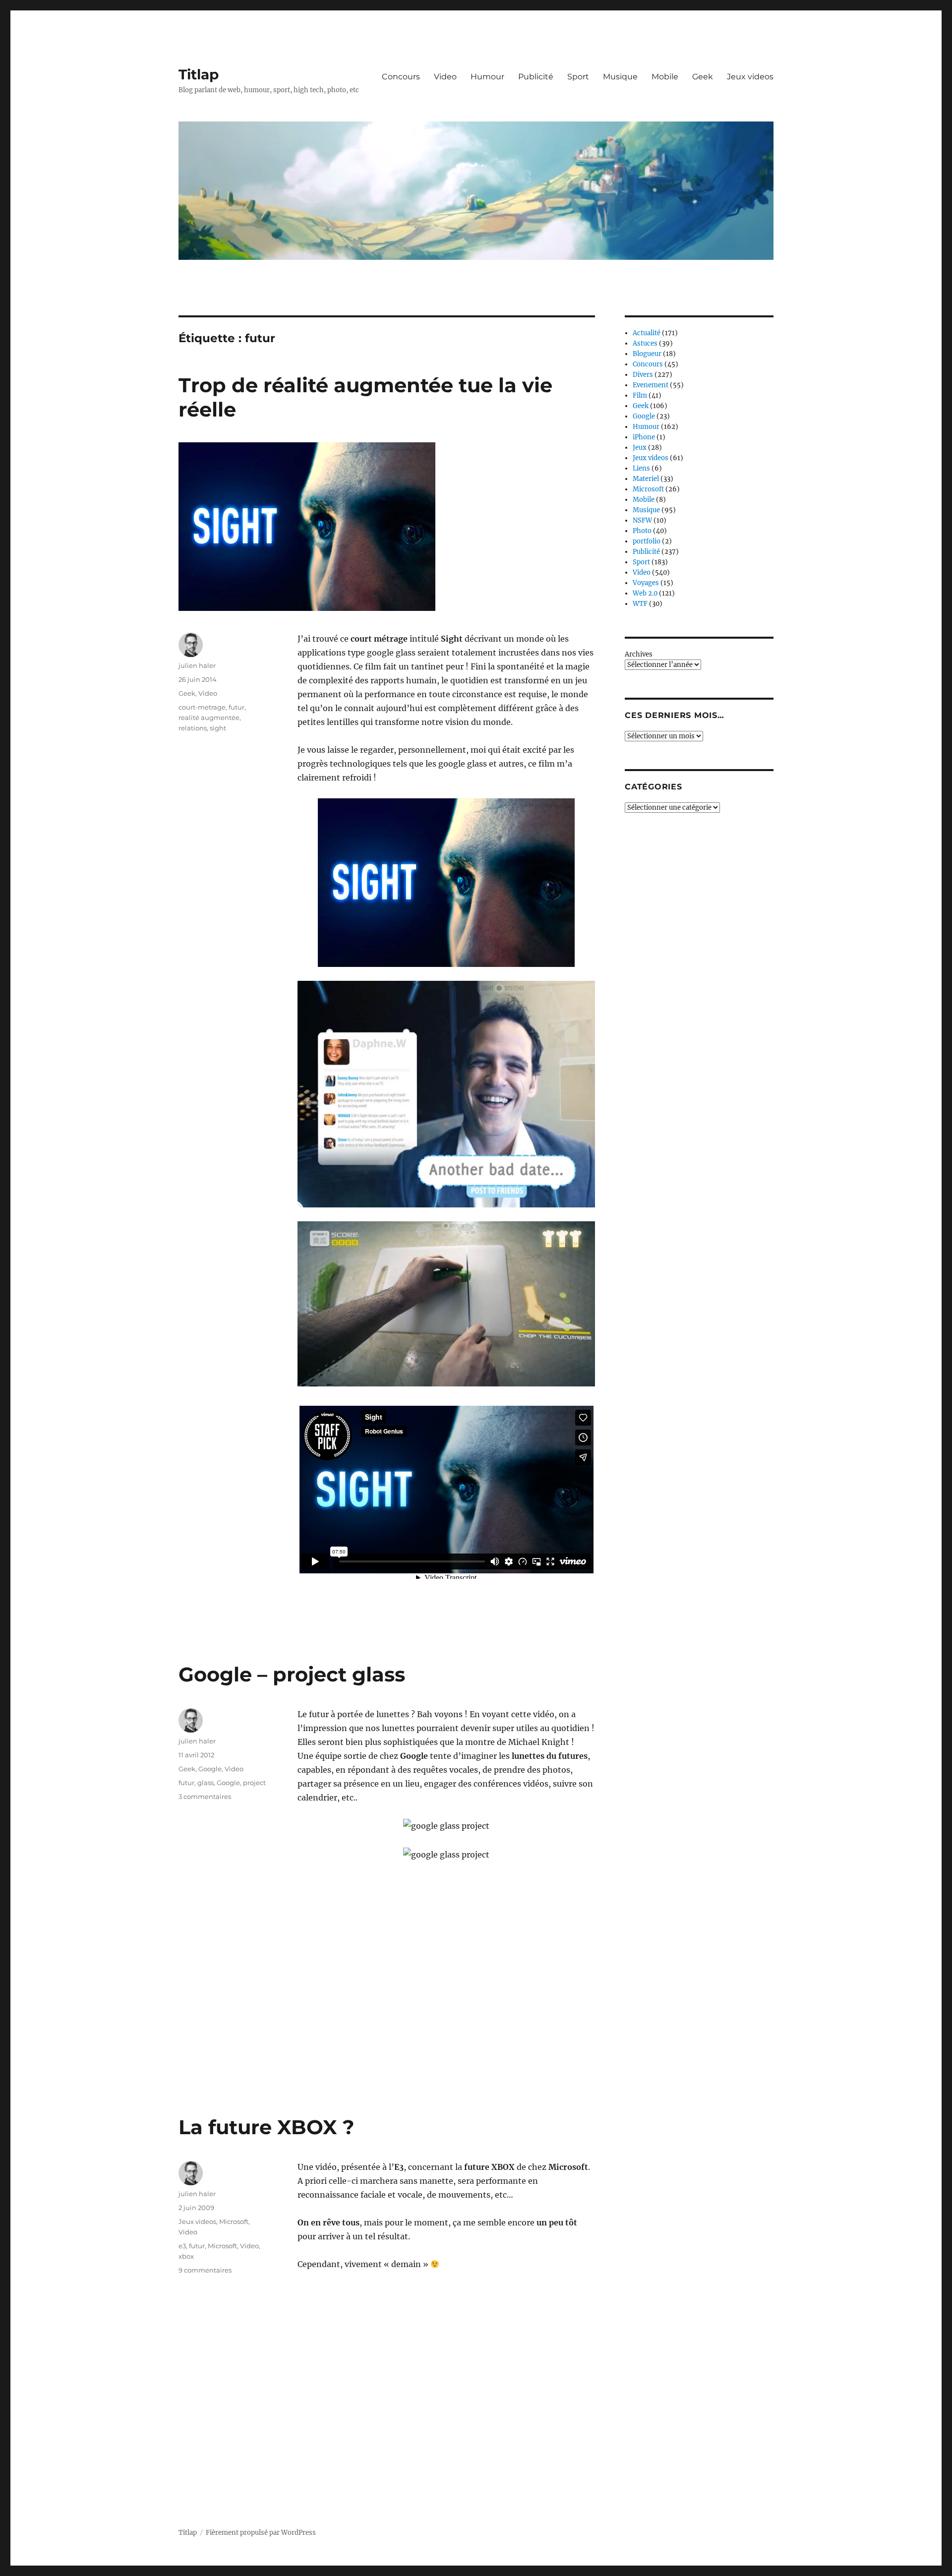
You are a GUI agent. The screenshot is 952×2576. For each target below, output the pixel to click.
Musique (620, 77)
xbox (186, 2256)
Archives (639, 654)
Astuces (645, 343)
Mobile (665, 77)
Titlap (199, 74)
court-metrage (202, 707)
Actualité (647, 333)
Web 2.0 (645, 593)
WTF (640, 604)
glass (206, 1783)
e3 (182, 2246)
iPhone (644, 437)
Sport (578, 77)
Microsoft (234, 2221)
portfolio (647, 541)
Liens (641, 468)
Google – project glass (292, 1674)
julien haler (197, 665)
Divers (643, 375)
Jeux (640, 448)
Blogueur (647, 354)
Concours (401, 77)
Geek (703, 77)
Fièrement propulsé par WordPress (261, 2533)
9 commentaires (205, 2270)
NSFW (642, 520)
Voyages (646, 583)
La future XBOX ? (267, 2127)
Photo (642, 531)
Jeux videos (750, 77)
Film (640, 395)
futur (237, 707)
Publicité (536, 77)
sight (218, 728)
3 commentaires (205, 1797)
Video (445, 77)
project (254, 1783)
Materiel (646, 479)
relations (193, 728)
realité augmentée (209, 718)
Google (210, 1769)
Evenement (651, 385)
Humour (487, 77)
